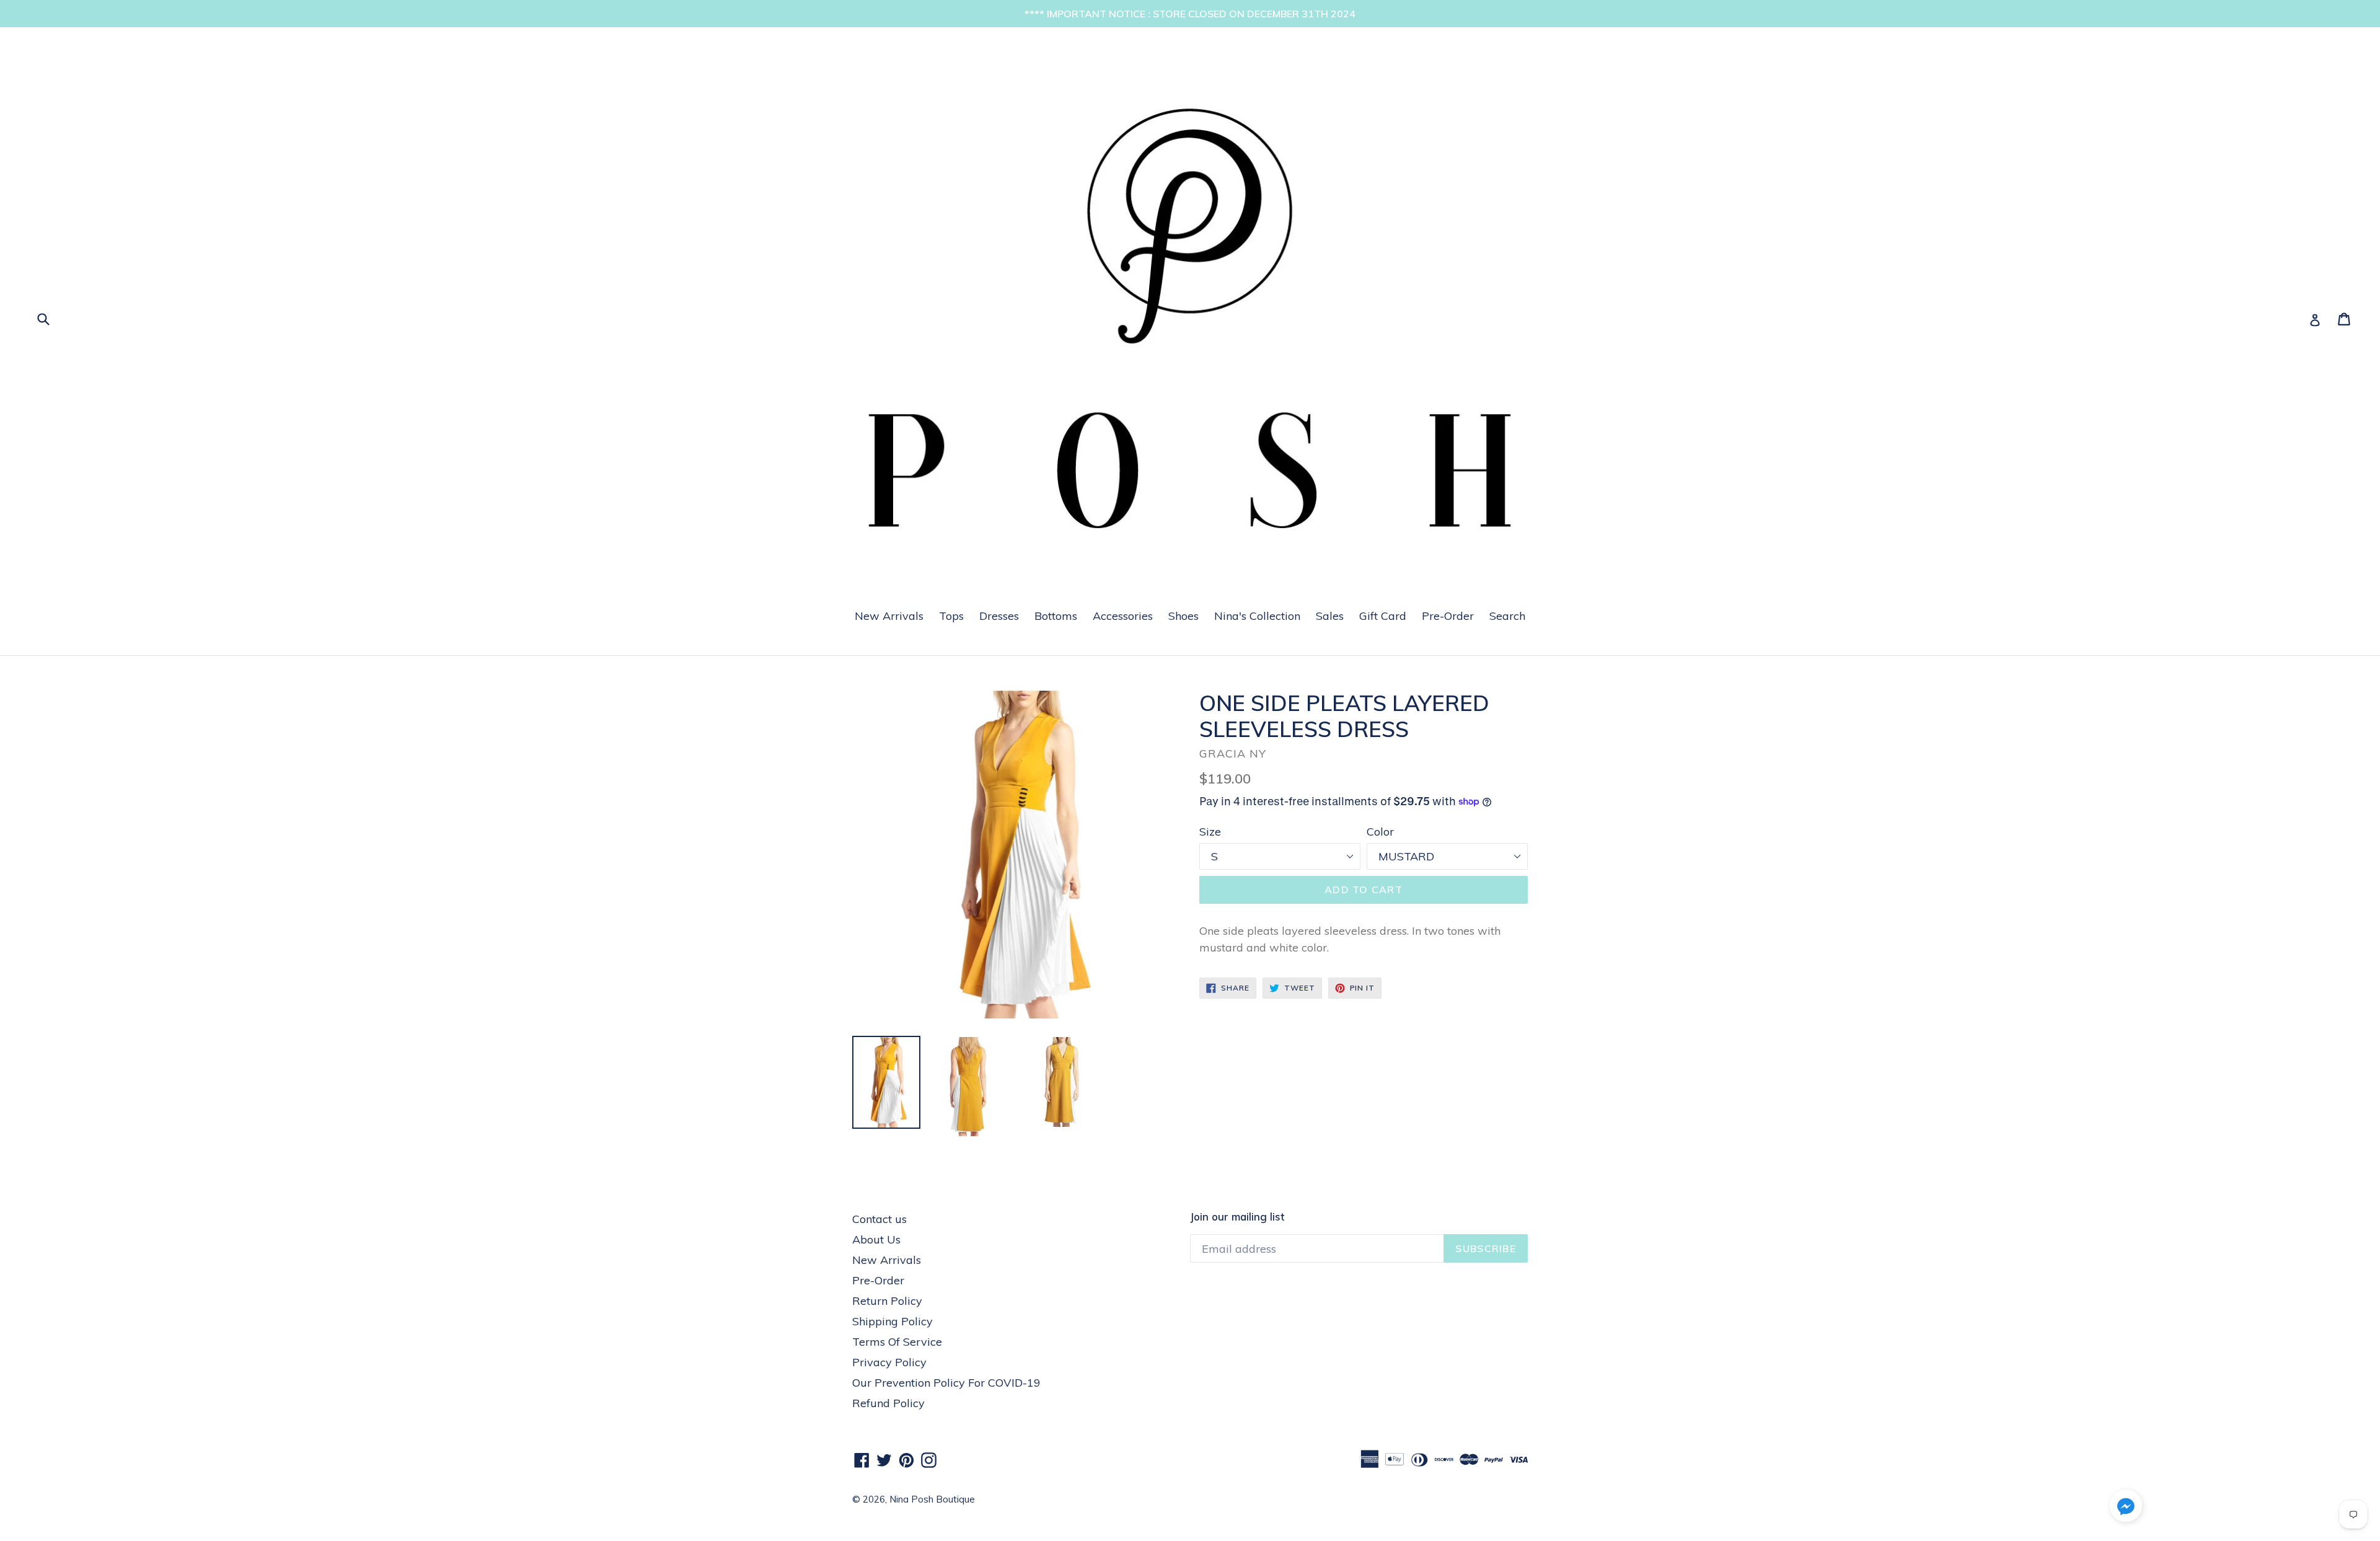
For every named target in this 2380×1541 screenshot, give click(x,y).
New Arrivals (889, 616)
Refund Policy (888, 1403)
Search (1507, 616)
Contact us (879, 1219)
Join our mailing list (1237, 1217)
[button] (2126, 1508)
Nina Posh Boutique (932, 1499)
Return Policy (887, 1301)
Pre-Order (1448, 616)
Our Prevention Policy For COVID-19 (946, 1383)
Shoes (1183, 616)
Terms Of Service (897, 1342)
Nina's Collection (1257, 616)
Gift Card (1383, 616)
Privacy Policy (889, 1362)
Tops (951, 616)
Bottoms (1056, 616)
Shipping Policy (892, 1321)
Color (1380, 832)
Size (1210, 832)
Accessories (1123, 616)
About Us (876, 1239)
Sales (1330, 616)
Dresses (999, 616)
